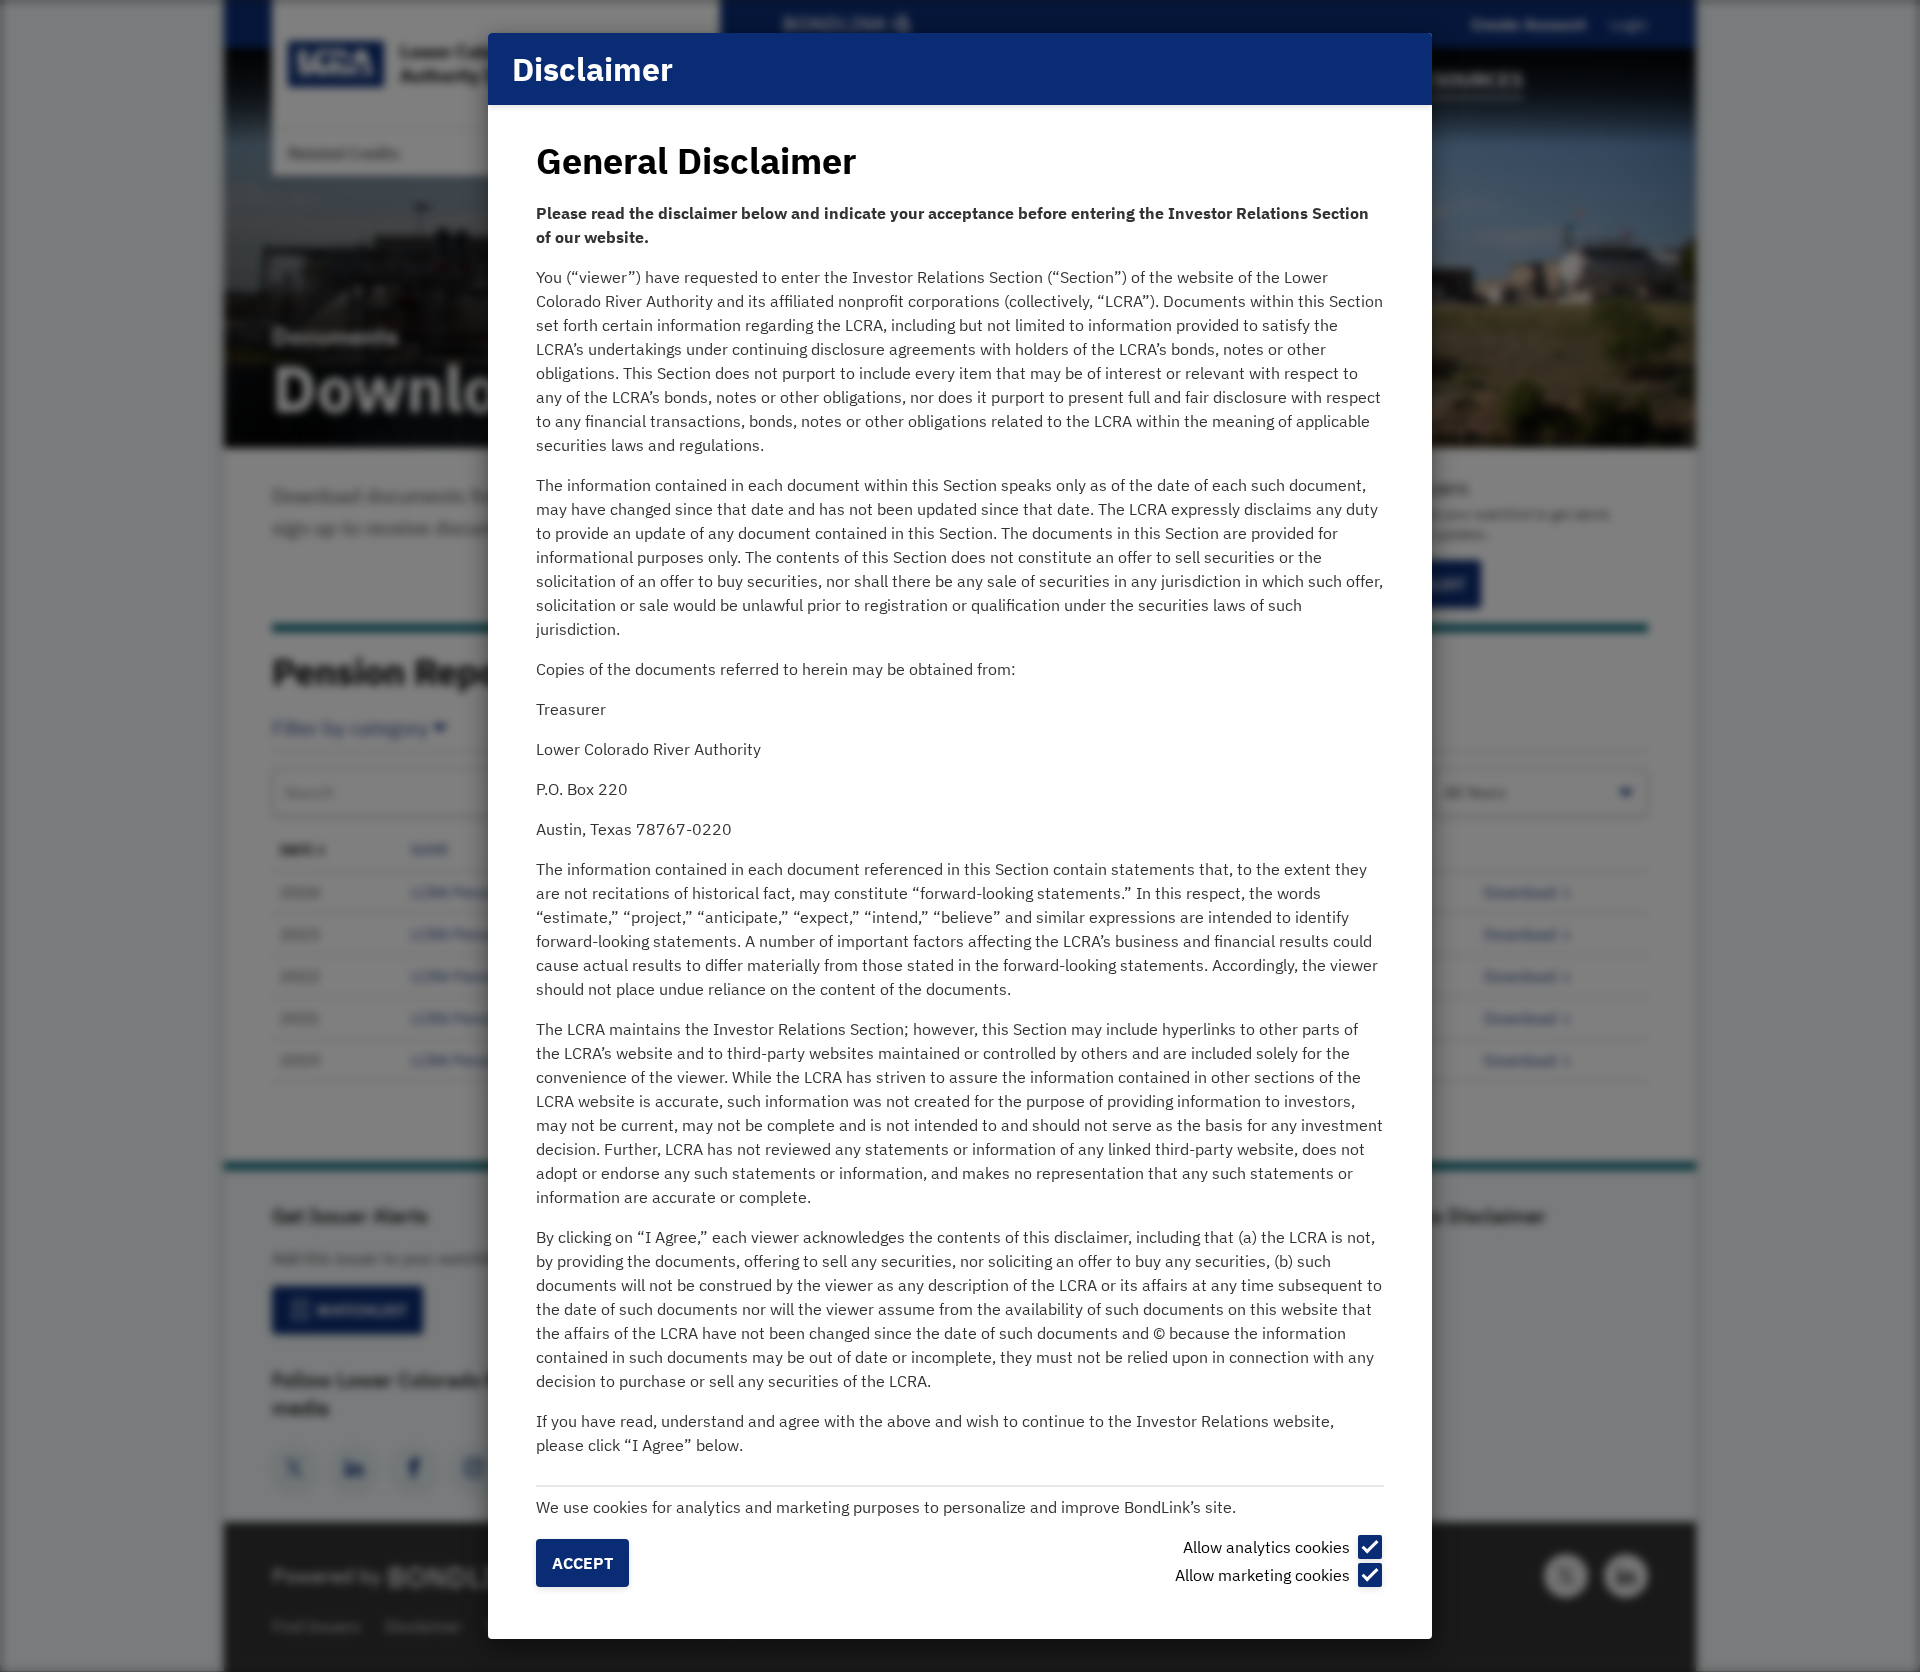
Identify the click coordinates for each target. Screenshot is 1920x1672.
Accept (582, 1563)
